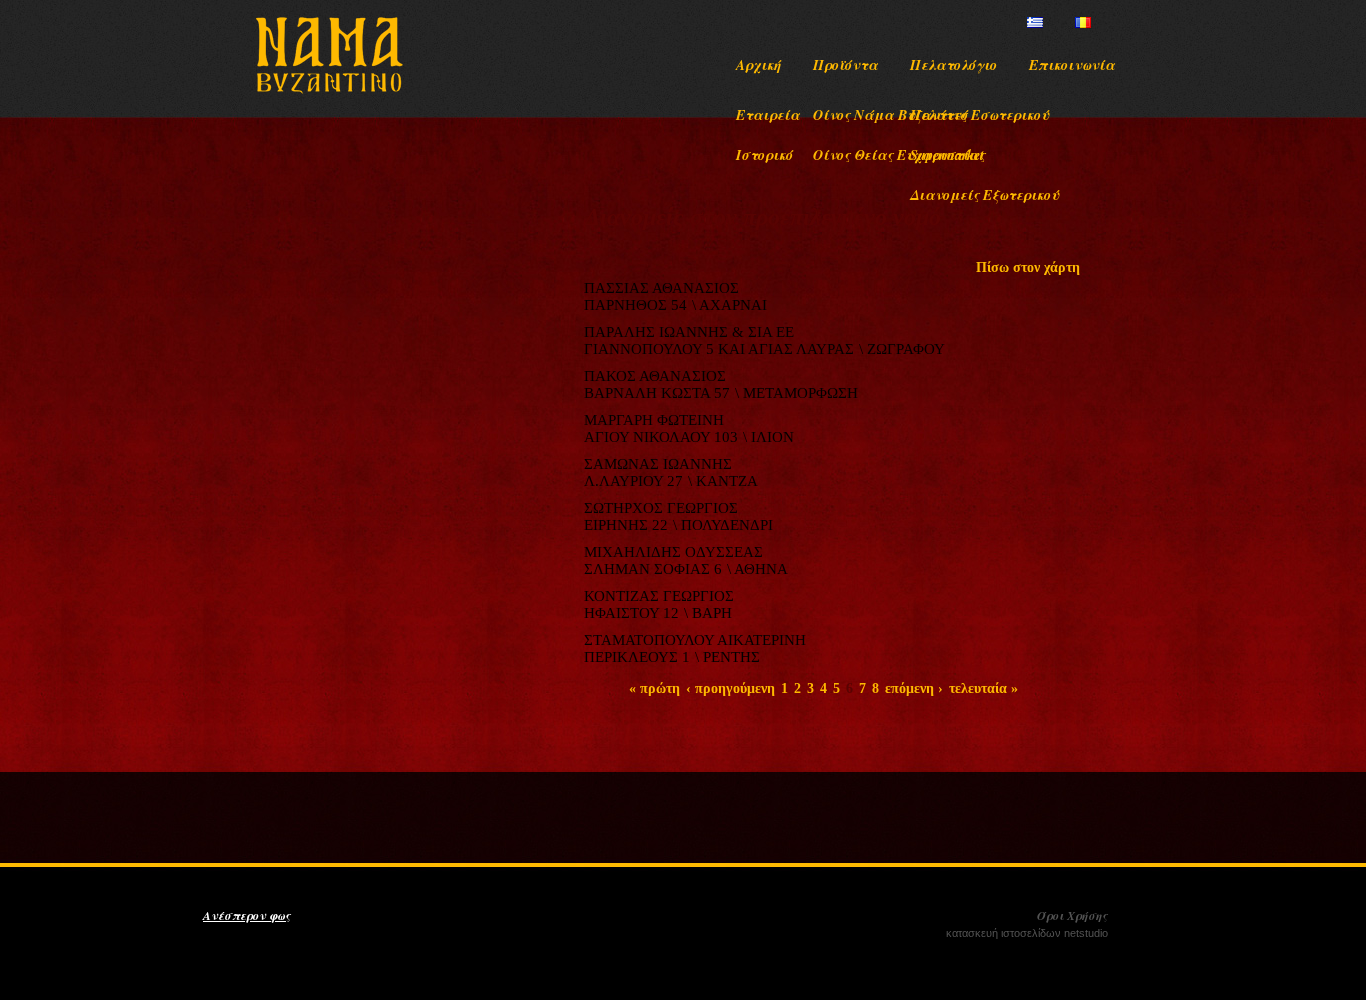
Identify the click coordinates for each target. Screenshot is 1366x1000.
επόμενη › (914, 688)
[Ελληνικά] (1035, 22)
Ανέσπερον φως (246, 915)
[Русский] (1107, 22)
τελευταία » (983, 688)
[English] (1059, 22)
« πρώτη (654, 688)
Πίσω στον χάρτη (1028, 267)
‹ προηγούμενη (730, 688)
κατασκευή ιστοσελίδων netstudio (1027, 933)
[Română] (1083, 22)
